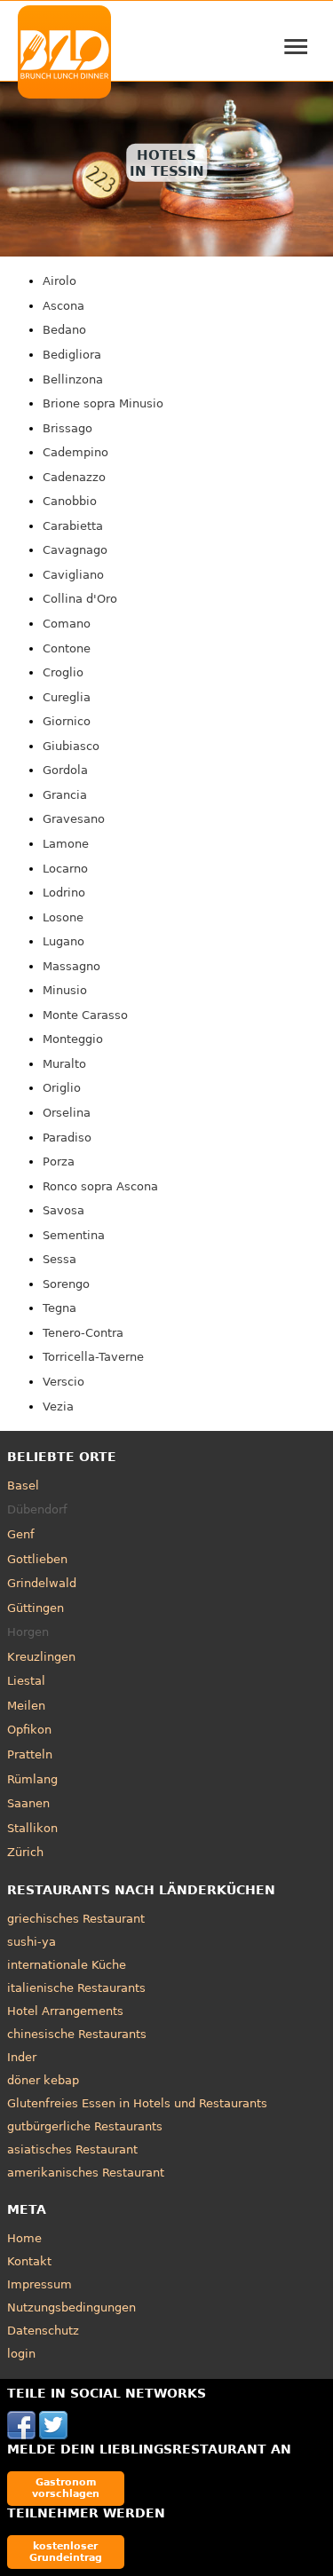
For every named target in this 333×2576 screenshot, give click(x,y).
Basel (23, 1486)
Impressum (40, 2284)
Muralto (64, 1064)
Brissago (67, 428)
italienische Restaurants (76, 1988)
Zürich (25, 1852)
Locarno (65, 869)
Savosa (63, 1210)
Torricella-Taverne (93, 1357)
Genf (21, 1534)
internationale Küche (67, 1965)
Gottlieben (37, 1559)
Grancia (65, 795)
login (21, 2354)
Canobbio (70, 501)
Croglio (63, 672)
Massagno (71, 966)
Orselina (67, 1113)
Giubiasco (71, 746)
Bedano (64, 330)
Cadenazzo (74, 477)
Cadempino (75, 452)
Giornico (67, 721)
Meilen (26, 1706)
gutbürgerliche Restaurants (85, 2126)
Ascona (63, 306)
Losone (63, 917)
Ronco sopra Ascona (100, 1186)
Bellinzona (73, 379)
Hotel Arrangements (65, 2011)
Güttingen (36, 1608)
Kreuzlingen (41, 1657)
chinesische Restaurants (77, 2034)
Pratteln (30, 1754)
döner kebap (43, 2080)
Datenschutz (43, 2331)
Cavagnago (75, 550)
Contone (67, 648)
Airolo (59, 281)
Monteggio (73, 1039)
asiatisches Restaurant (72, 2149)
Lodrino (64, 893)
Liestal (26, 1681)
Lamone (66, 844)
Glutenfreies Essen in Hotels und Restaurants (137, 2103)
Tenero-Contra (83, 1333)
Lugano (63, 941)
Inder (22, 2057)
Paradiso (67, 1138)
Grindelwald (42, 1583)
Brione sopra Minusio (103, 403)
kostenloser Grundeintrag (66, 2552)
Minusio (65, 990)
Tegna (59, 1308)
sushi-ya (32, 1942)
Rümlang (32, 1779)
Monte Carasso (85, 1015)
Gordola (65, 770)
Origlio (62, 1088)
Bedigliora (72, 355)
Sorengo (66, 1284)
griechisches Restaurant (76, 1919)
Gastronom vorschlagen (66, 2488)
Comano (67, 624)
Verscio (63, 1382)
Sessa (59, 1259)
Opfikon (29, 1730)
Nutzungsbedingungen (71, 2307)
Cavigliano (73, 575)
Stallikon (32, 1828)
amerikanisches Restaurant (86, 2173)
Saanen (28, 1803)
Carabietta (73, 526)
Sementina (74, 1235)
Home (24, 2238)
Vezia (58, 1407)
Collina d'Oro (80, 599)
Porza (59, 1162)
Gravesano (74, 819)
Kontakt (29, 2261)
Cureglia (67, 697)
